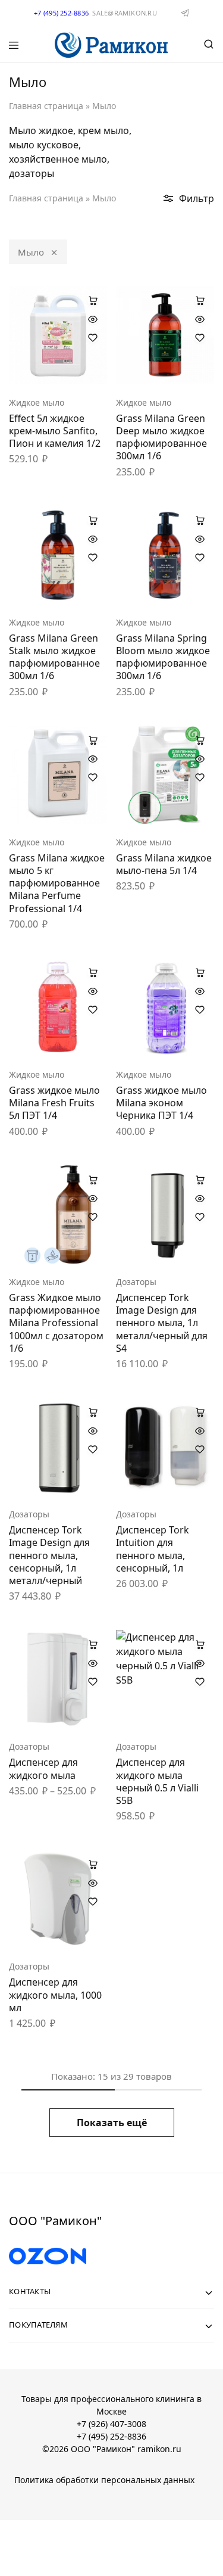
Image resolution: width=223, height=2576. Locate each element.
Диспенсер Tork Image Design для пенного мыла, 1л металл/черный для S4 (162, 1323)
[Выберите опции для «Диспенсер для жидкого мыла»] (93, 1644)
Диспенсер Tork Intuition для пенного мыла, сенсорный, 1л (153, 1549)
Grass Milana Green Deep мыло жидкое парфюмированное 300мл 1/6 (161, 437)
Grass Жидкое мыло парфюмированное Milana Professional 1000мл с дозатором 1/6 (56, 1323)
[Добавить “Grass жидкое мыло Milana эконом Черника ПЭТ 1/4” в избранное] (200, 1010)
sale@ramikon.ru (124, 13)
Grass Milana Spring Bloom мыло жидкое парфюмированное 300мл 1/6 (163, 657)
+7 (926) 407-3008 (111, 2424)
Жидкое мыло (37, 402)
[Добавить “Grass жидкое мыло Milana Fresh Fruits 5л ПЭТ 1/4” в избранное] (93, 1010)
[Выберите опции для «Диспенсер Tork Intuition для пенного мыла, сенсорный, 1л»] (200, 1412)
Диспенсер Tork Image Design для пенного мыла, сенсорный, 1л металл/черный (49, 1555)
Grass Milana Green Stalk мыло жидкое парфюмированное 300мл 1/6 (54, 657)
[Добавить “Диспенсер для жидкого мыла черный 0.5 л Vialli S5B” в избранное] (200, 1682)
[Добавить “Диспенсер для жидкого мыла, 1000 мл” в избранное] (93, 1902)
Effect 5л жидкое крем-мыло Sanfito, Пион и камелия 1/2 (55, 431)
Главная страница (46, 106)
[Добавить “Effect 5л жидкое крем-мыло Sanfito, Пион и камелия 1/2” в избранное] (93, 338)
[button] (93, 300)
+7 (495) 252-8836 (111, 2436)
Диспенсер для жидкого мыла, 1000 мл (55, 1995)
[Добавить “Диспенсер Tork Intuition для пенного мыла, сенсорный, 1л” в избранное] (200, 1449)
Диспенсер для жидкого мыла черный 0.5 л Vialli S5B (157, 1781)
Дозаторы (136, 1282)
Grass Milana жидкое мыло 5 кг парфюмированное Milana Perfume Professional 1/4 (57, 883)
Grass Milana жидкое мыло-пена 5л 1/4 (164, 864)
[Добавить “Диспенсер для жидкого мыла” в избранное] (93, 1682)
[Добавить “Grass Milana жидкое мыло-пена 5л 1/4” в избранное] (200, 777)
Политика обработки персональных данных (104, 2480)
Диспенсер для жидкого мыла (43, 1768)
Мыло (31, 252)
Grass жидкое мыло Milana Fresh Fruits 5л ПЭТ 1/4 (54, 1103)
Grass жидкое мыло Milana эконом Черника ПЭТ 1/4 (161, 1103)
